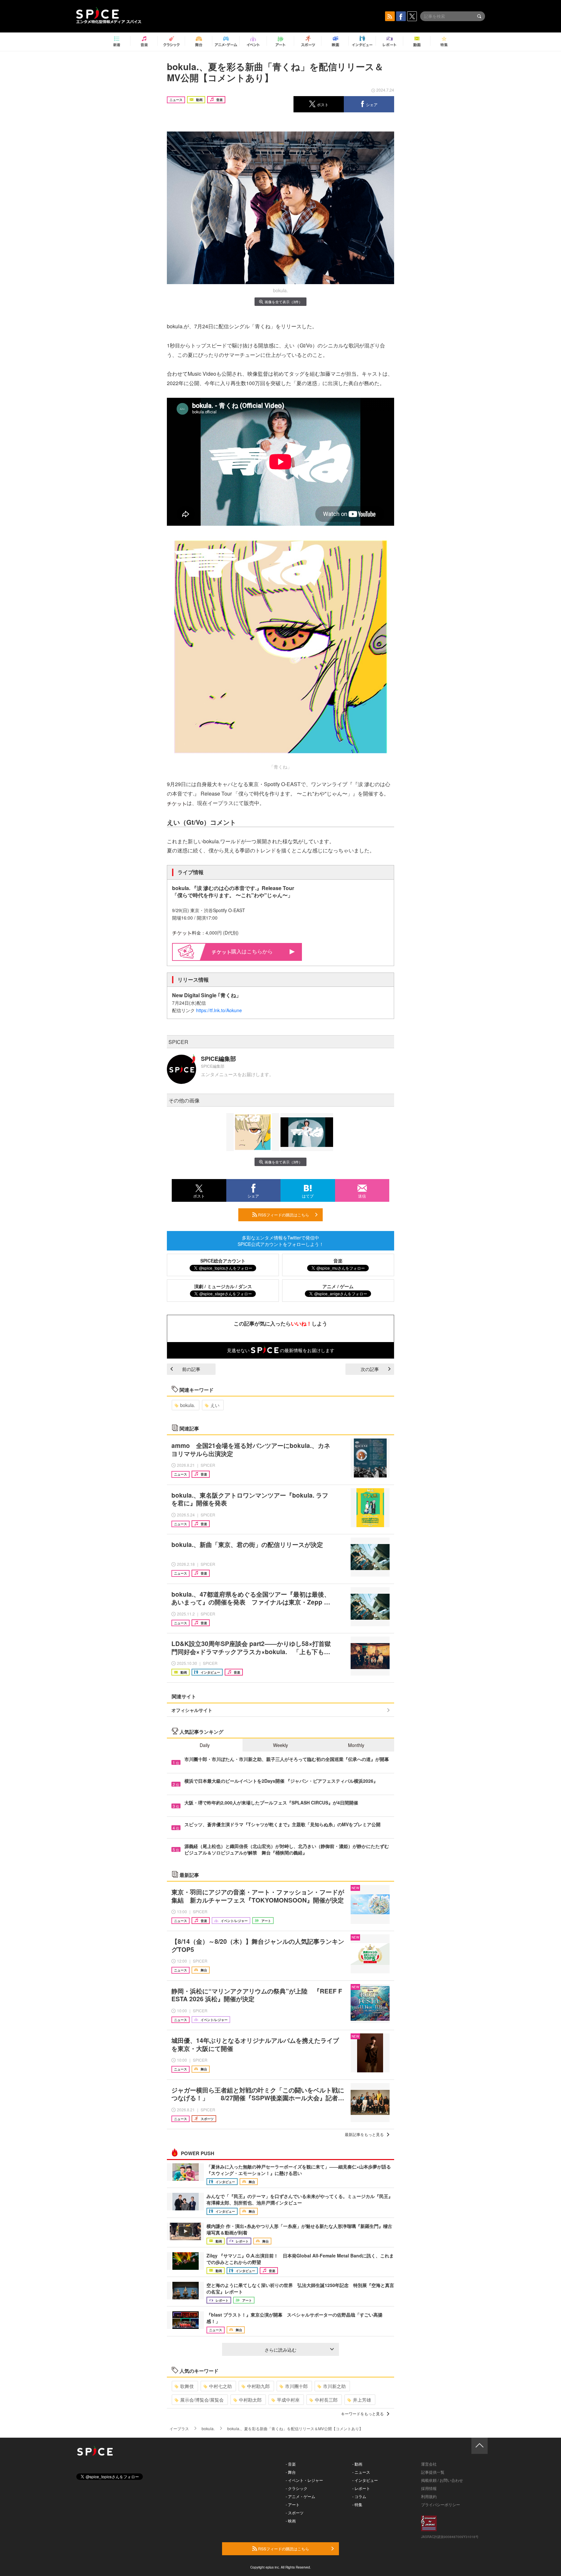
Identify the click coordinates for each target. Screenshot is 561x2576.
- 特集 (357, 2504)
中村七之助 (220, 2386)
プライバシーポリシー (441, 2504)
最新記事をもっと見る (364, 2134)
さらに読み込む (280, 2350)
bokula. (188, 1405)
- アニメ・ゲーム (300, 2496)
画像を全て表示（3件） (283, 302)
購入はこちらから (252, 951)
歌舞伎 (187, 2386)
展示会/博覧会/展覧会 (202, 2400)
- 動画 (357, 2464)
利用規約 (429, 2496)
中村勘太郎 (250, 2400)
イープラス (179, 2428)
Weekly (280, 1745)
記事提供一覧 (433, 2472)
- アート (293, 2504)
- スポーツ (295, 2513)
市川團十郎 (296, 2386)
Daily (205, 1745)
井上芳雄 (362, 2400)
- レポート (361, 2488)
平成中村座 (288, 2400)
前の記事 (191, 1369)
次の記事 (370, 1369)
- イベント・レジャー (304, 2480)
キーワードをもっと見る (362, 2413)
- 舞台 (291, 2472)
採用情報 (429, 2488)
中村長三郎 (326, 2400)
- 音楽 (291, 2464)
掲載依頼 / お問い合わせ (442, 2480)
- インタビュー (365, 2480)
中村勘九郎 (258, 2386)
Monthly (356, 1745)
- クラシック (297, 2488)
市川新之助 (334, 2386)
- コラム (359, 2496)
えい (215, 1405)
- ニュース (361, 2472)
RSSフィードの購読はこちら (283, 1215)
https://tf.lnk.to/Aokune (219, 1010)
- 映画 (291, 2521)
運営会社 (429, 2464)
